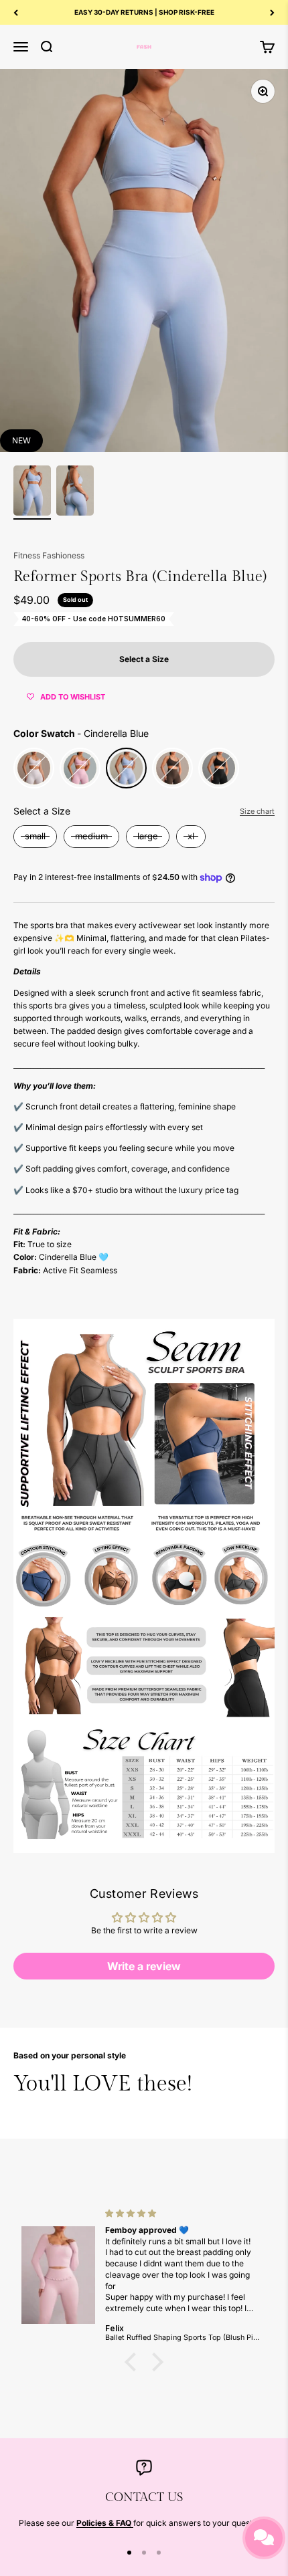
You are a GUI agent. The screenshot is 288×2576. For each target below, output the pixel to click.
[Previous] (16, 12)
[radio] (34, 768)
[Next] (272, 12)
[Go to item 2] (75, 493)
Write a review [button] (144, 1966)
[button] (134, 2362)
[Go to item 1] (32, 493)
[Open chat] (264, 2538)
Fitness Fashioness (49, 555)
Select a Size (42, 811)
